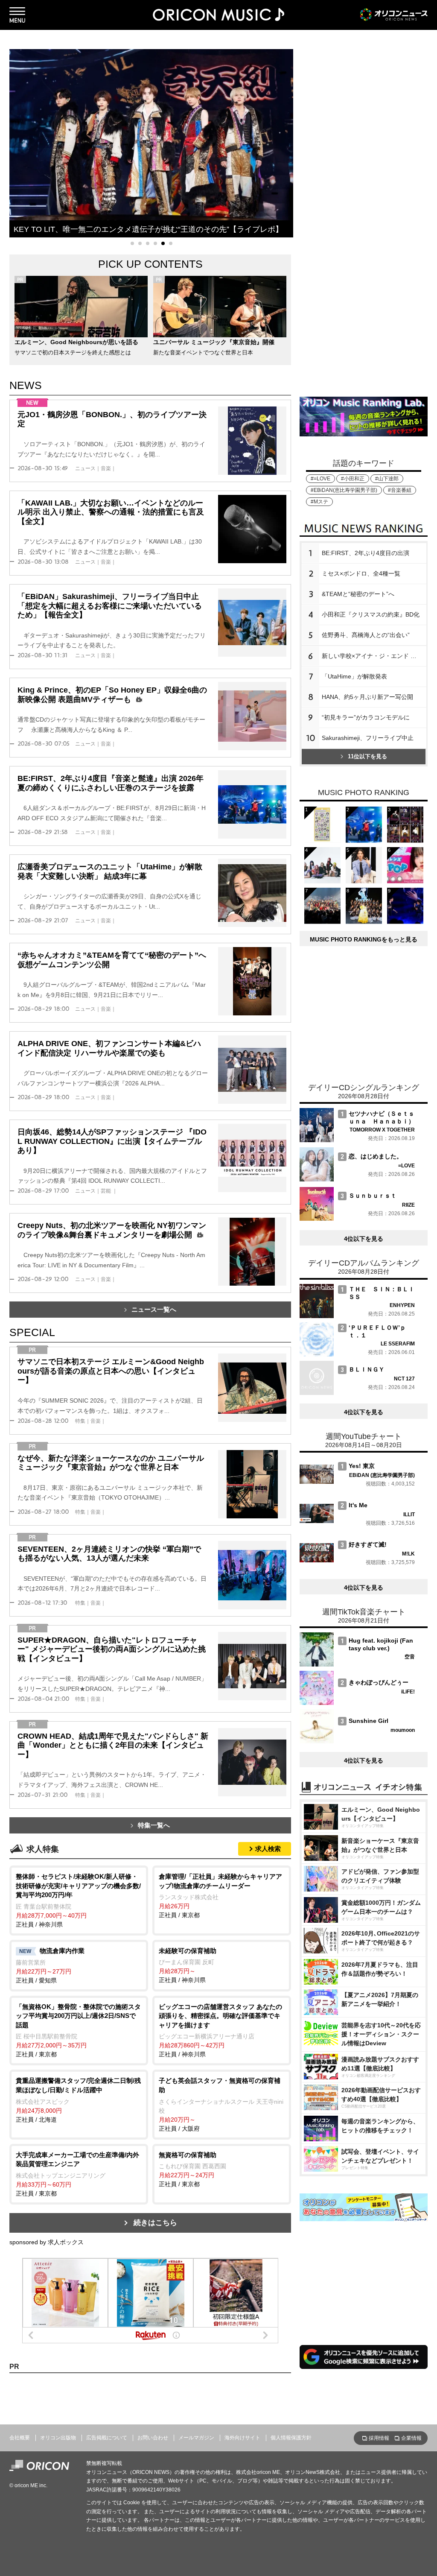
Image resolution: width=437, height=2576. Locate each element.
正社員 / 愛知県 (50, 1965)
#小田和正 (353, 479)
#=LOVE (320, 479)
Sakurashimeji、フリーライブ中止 (368, 738)
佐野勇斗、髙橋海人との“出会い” (366, 635)
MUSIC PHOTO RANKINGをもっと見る (364, 939)
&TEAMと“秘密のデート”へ (358, 594)
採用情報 (379, 2438)
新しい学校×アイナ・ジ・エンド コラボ (374, 656)
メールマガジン (196, 2438)
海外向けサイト (242, 2438)
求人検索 (268, 1849)
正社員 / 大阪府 (221, 2104)
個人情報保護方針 (291, 2438)
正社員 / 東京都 (220, 1896)
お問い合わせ (153, 2438)
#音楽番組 (400, 490)
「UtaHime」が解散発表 (354, 676)
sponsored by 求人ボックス (47, 2242)
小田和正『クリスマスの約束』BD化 (371, 614)
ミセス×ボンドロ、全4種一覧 (361, 573)
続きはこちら (155, 2223)
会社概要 (20, 2438)
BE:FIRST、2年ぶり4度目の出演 (366, 553)
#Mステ (319, 502)
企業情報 (411, 2438)
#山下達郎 (387, 479)
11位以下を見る (367, 756)
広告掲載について (107, 2438)
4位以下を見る (364, 1239)
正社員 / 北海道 (78, 2100)
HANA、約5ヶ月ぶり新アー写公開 (367, 697)
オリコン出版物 (58, 2438)
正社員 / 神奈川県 (78, 1900)
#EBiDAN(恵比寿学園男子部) (344, 490)
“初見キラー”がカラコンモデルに (366, 717)
